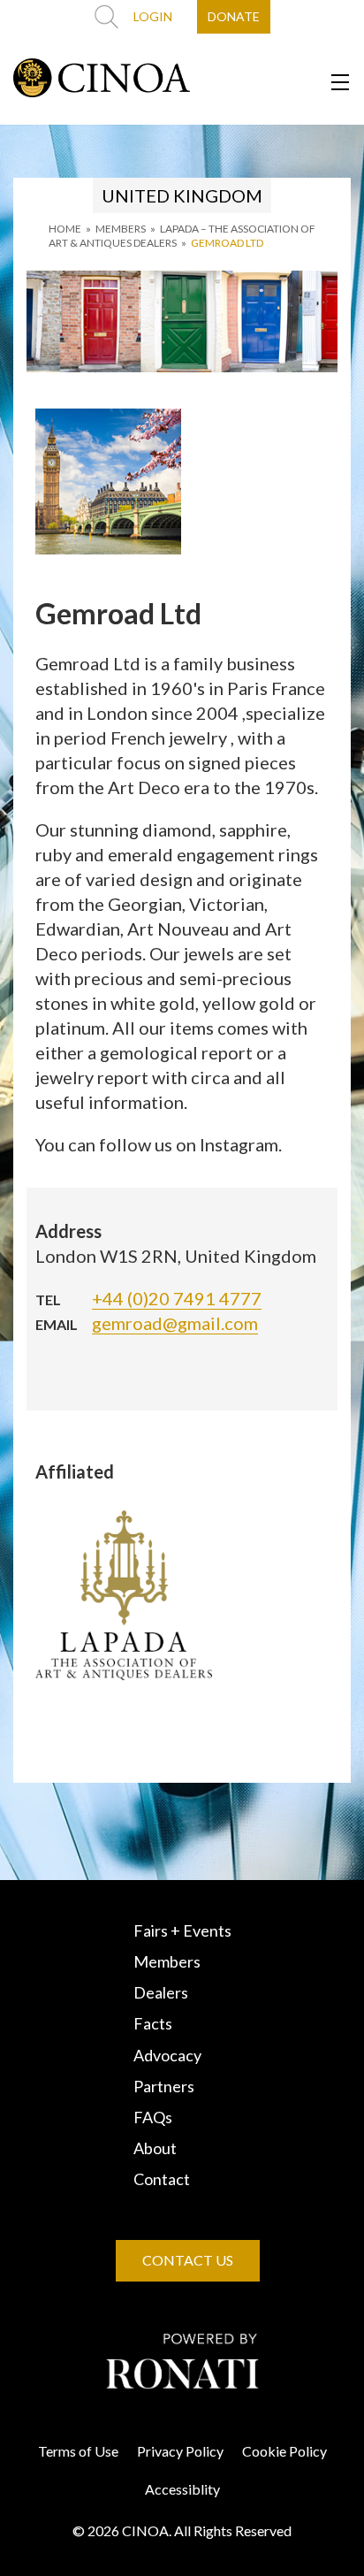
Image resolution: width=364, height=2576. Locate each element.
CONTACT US (188, 2260)
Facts (153, 2023)
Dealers (161, 1992)
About (155, 2148)
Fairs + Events (182, 1930)
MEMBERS (121, 229)
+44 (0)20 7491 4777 (177, 1298)
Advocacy (167, 2055)
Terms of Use (78, 2451)
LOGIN (153, 16)
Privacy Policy (180, 2451)
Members (167, 1961)
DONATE (234, 16)
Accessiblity (182, 2489)
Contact (162, 2179)
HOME (65, 229)
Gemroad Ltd (227, 243)
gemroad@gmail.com (175, 1323)
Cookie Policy (284, 2451)
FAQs (153, 2117)
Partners (164, 2086)
